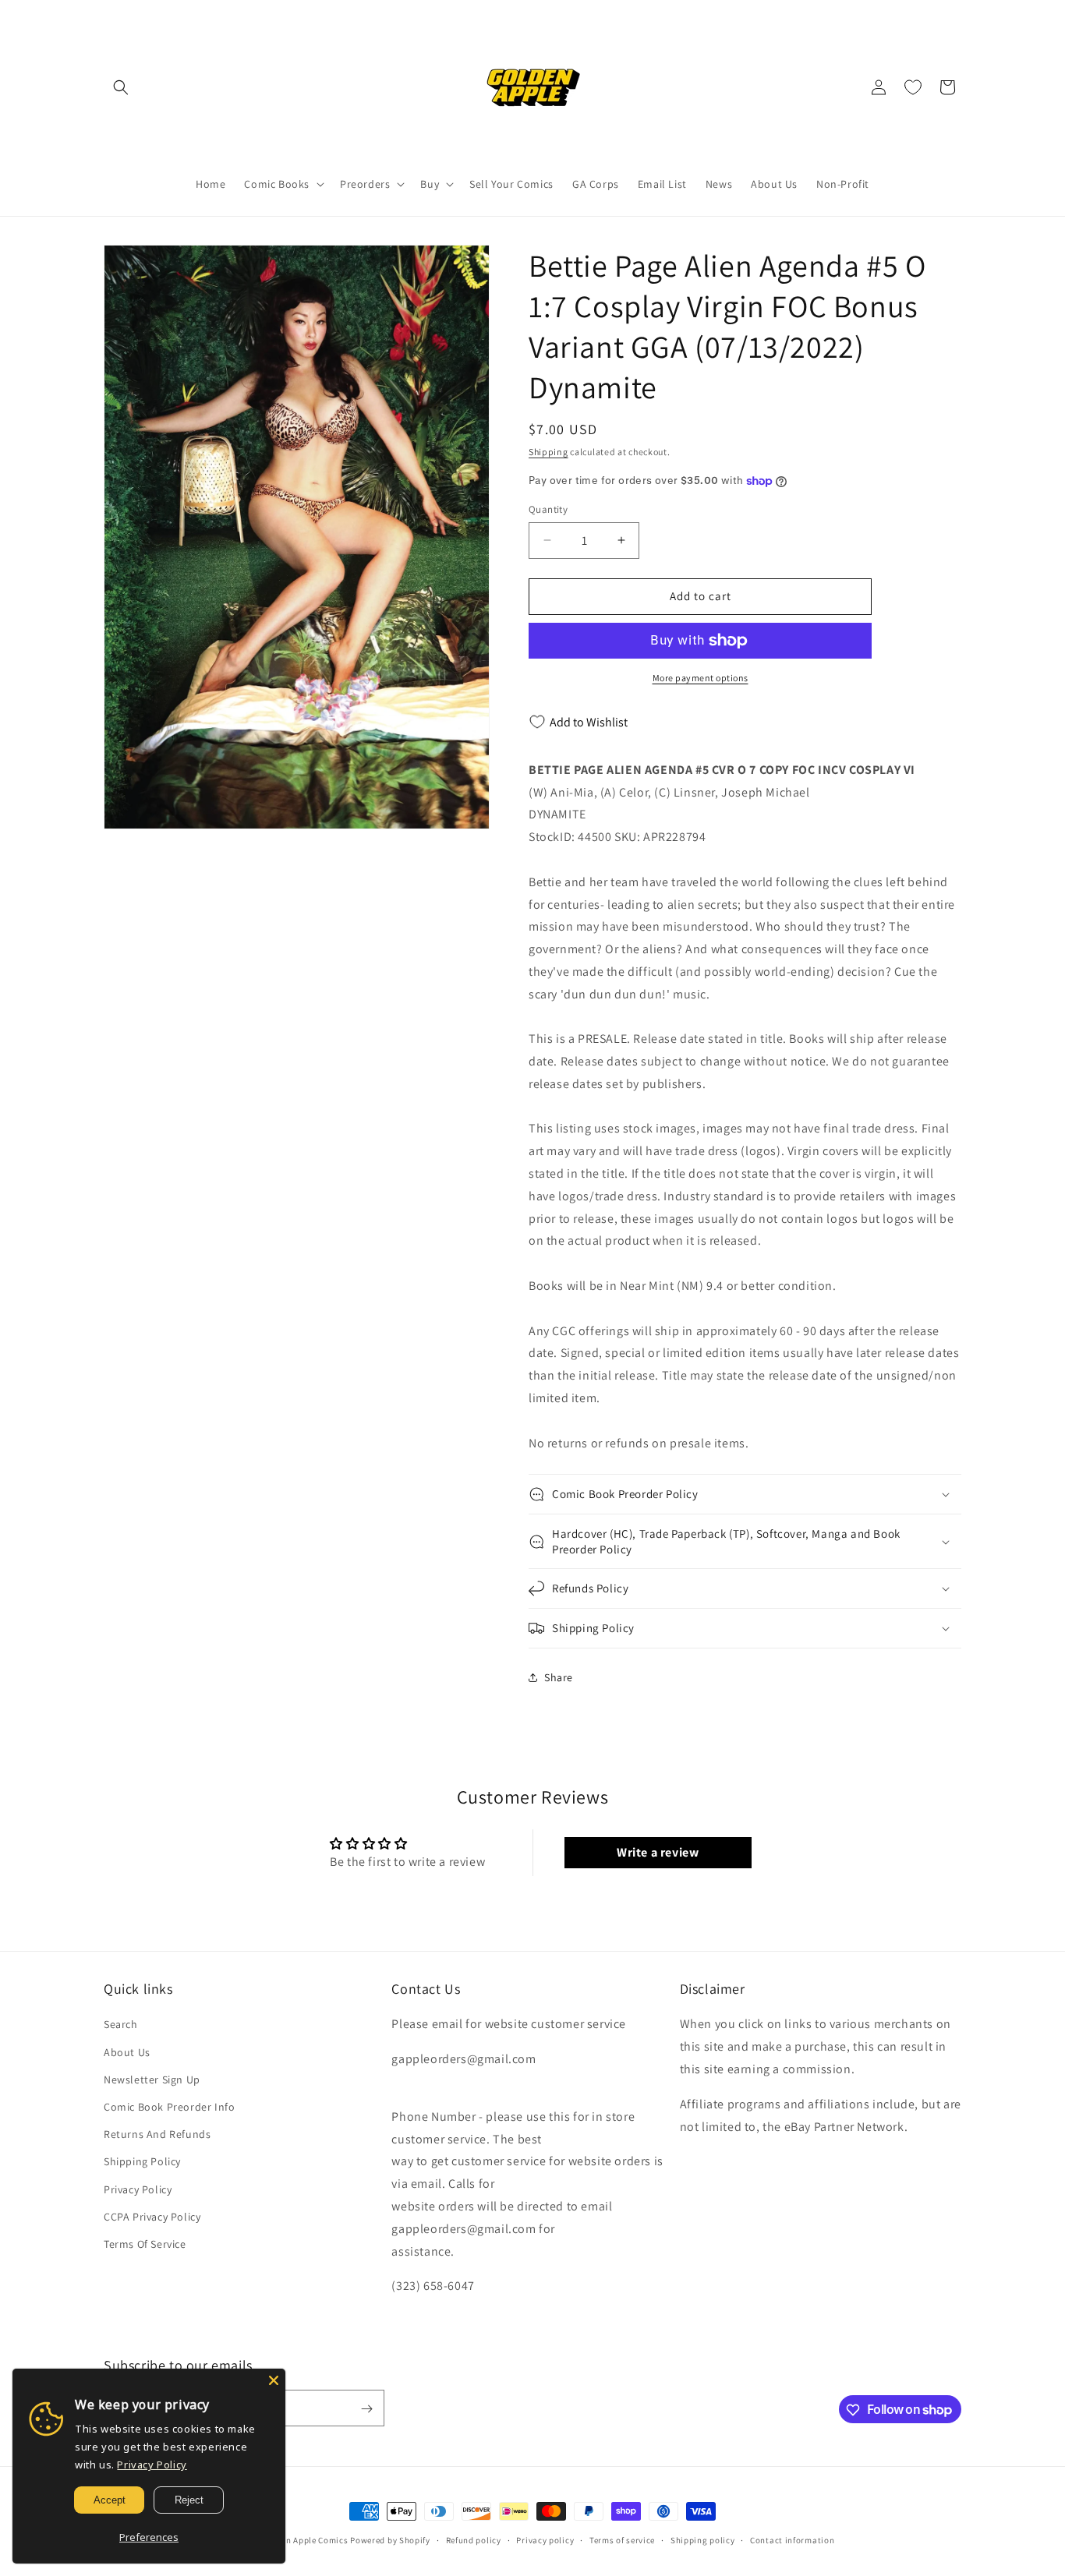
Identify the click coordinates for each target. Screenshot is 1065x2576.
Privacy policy (545, 2539)
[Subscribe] (366, 2409)
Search (121, 2025)
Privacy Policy (138, 2189)
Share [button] (559, 1677)
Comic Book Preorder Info (169, 2107)
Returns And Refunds (157, 2134)
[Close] (274, 2380)
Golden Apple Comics (305, 2540)
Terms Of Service (145, 2244)
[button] (121, 87)
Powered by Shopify (390, 2540)
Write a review (658, 1852)
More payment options (701, 678)
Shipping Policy (142, 2162)
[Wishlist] (913, 87)
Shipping (548, 452)
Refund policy (474, 2539)
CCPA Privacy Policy (152, 2217)
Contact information (792, 2539)
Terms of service (622, 2539)
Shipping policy (703, 2539)
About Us (127, 2052)
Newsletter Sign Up (152, 2080)
